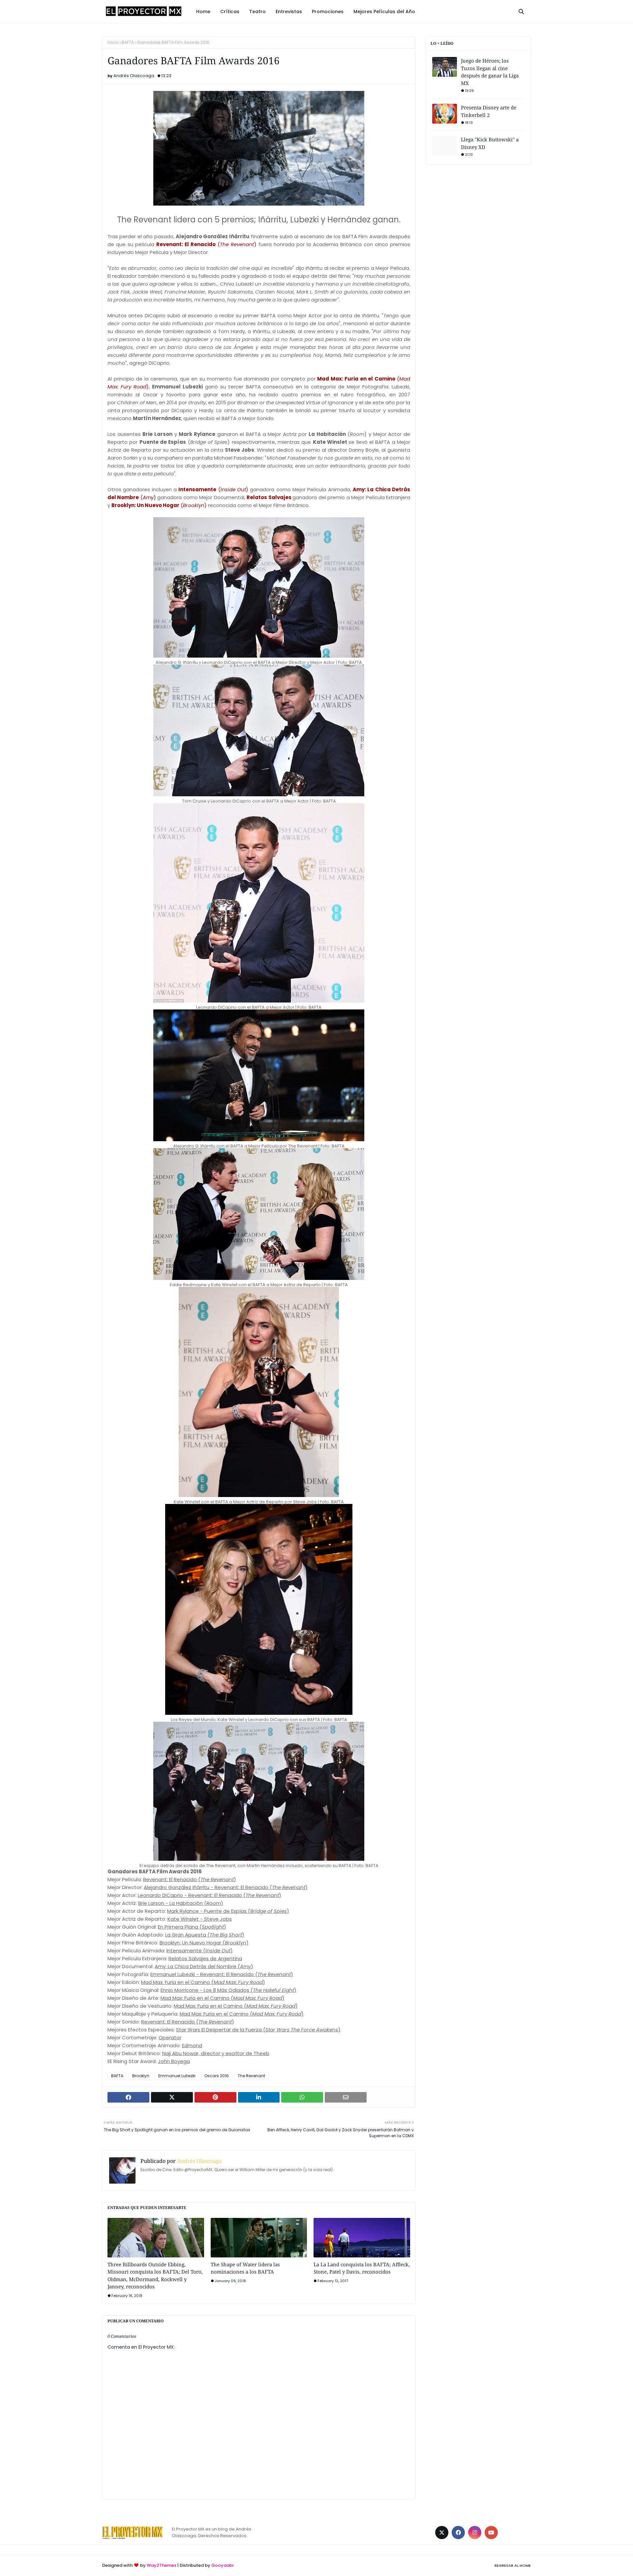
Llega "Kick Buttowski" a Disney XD (490, 143)
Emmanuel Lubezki (177, 2076)
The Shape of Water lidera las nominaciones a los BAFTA (245, 2268)
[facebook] (458, 2533)
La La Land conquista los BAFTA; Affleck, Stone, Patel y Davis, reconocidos (362, 2268)
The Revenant (251, 2076)
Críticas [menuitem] (230, 12)
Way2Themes (162, 2565)
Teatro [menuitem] (257, 12)
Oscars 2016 (217, 2076)
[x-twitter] (442, 2533)
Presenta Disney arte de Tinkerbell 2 (489, 111)
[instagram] (475, 2533)
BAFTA (128, 42)
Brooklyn (141, 2076)
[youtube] (491, 2533)
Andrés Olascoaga (134, 76)
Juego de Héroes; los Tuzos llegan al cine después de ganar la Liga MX (490, 72)
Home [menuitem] (203, 12)
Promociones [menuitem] (328, 12)
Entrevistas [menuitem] (289, 12)
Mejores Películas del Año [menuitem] (384, 12)
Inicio (113, 42)
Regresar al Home (513, 2565)
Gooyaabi (222, 2565)
